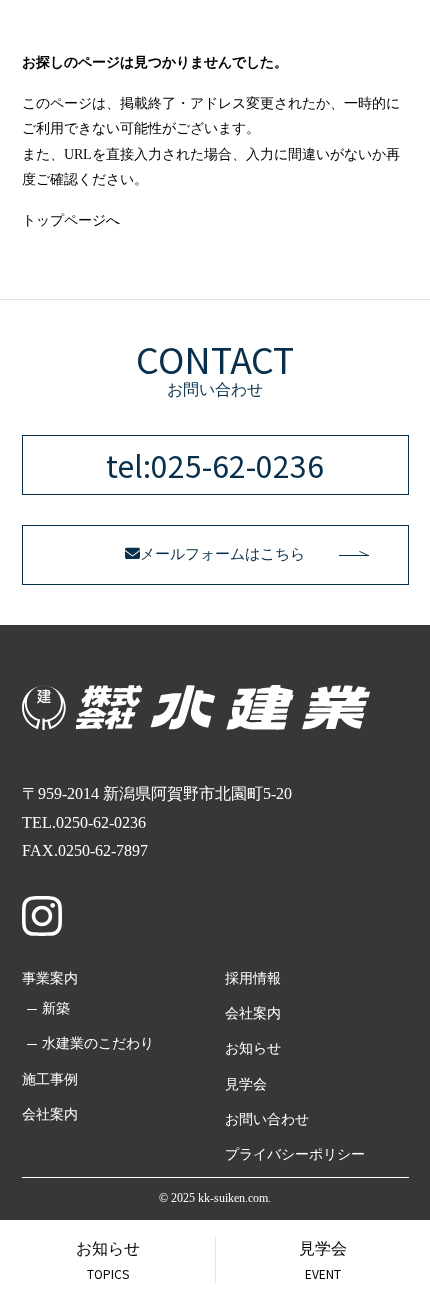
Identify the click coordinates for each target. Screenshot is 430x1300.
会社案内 (50, 1114)
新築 (56, 1008)
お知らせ (253, 1048)
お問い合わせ (267, 1119)
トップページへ (71, 220)
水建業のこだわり (98, 1043)
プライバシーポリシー (295, 1154)
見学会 (246, 1084)
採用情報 (253, 978)
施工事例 (50, 1079)
